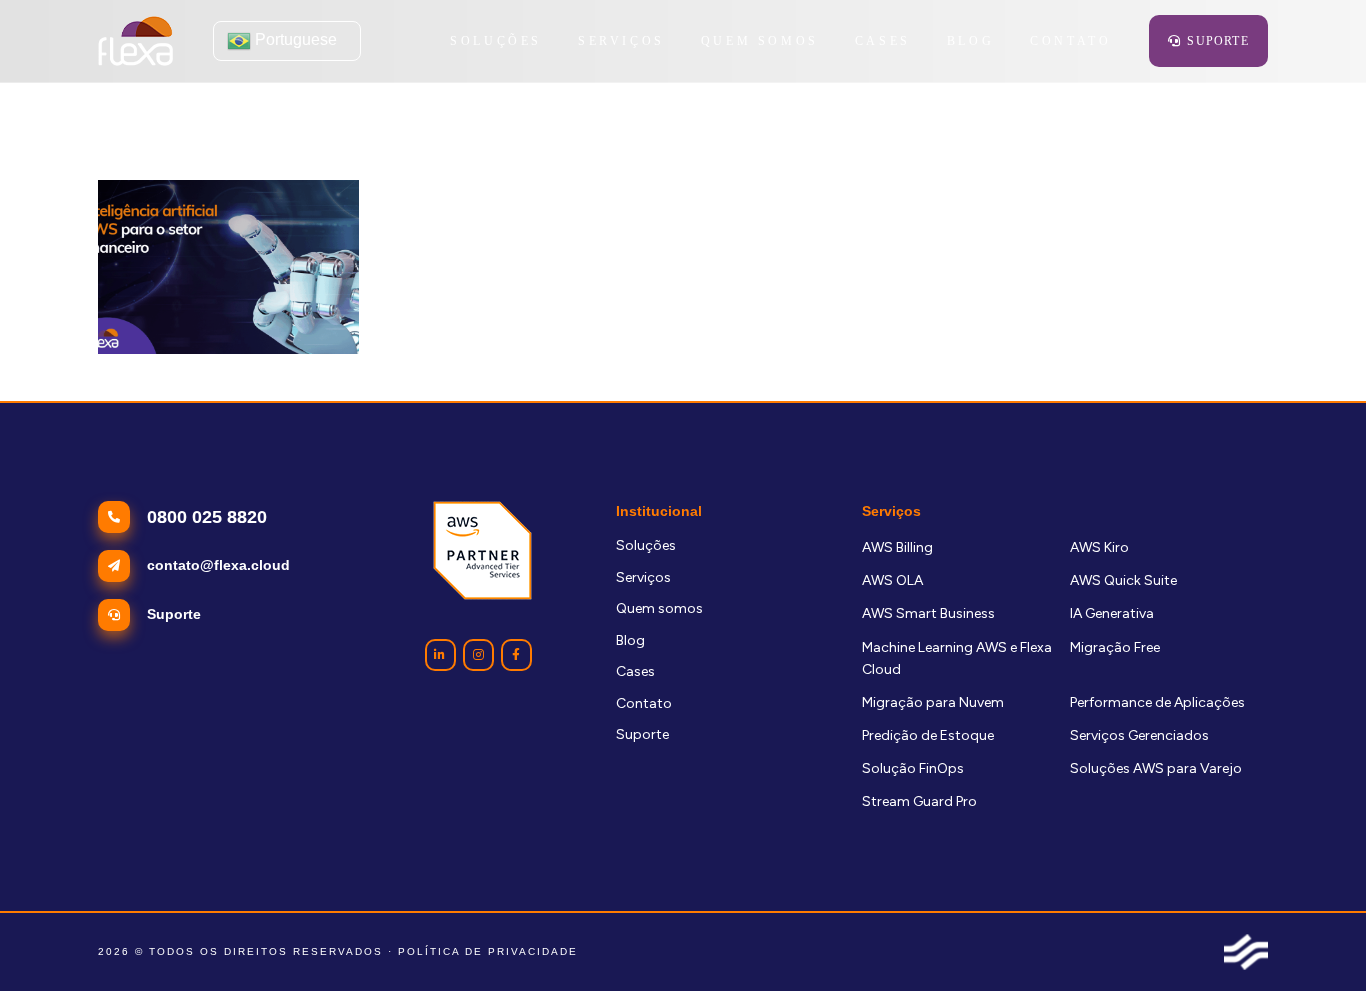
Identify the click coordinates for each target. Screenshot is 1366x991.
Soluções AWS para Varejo (1156, 768)
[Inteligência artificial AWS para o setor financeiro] (228, 267)
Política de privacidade (488, 951)
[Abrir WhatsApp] (1316, 940)
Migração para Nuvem (933, 702)
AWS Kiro (1099, 547)
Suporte (642, 734)
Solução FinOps (913, 768)
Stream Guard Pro (919, 801)
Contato (644, 703)
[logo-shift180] (1246, 952)
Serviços (643, 577)
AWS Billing (897, 547)
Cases (635, 671)
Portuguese (294, 39)
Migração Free (1115, 647)
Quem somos (659, 608)
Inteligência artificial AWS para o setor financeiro (220, 384)
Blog (630, 640)
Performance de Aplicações (1157, 702)
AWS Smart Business (928, 613)
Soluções (646, 545)
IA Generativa (1112, 613)
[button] (676, 41)
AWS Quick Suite (1123, 580)
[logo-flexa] (135, 41)
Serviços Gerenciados (1139, 735)
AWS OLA (892, 580)
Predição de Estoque (928, 735)
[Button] (440, 654)
